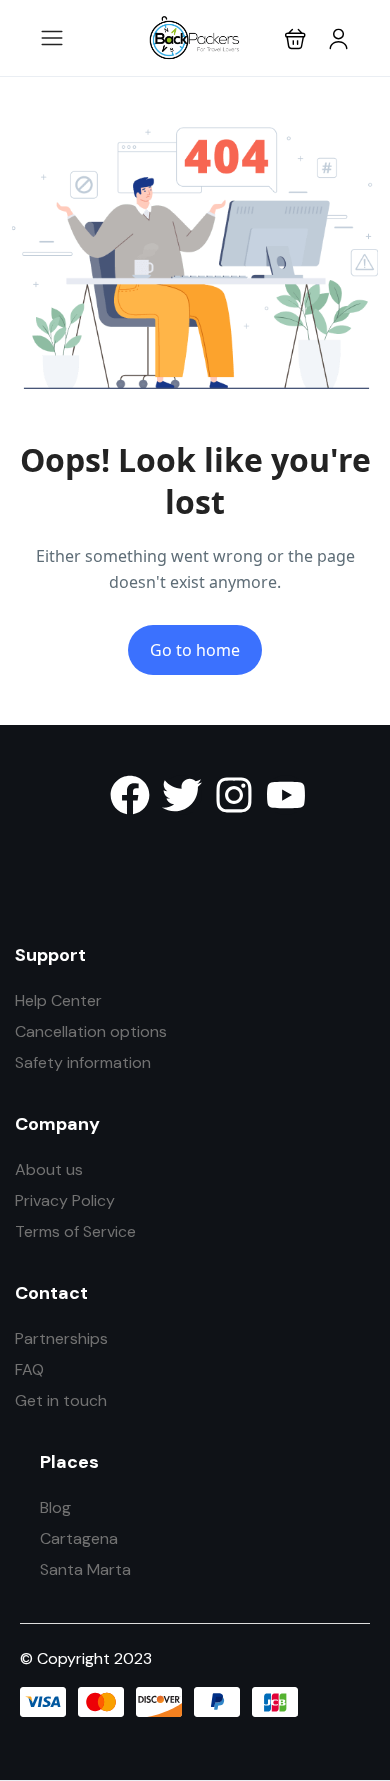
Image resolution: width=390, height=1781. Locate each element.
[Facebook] (130, 795)
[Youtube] (286, 795)
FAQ (29, 1369)
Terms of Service (75, 1231)
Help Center (58, 1000)
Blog (55, 1507)
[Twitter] (182, 795)
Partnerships (61, 1338)
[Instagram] (234, 795)
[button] (295, 38)
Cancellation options (91, 1031)
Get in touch (61, 1400)
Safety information (83, 1062)
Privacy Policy (65, 1200)
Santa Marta (85, 1569)
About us (49, 1169)
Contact (51, 1293)
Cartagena (79, 1538)
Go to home (195, 650)
